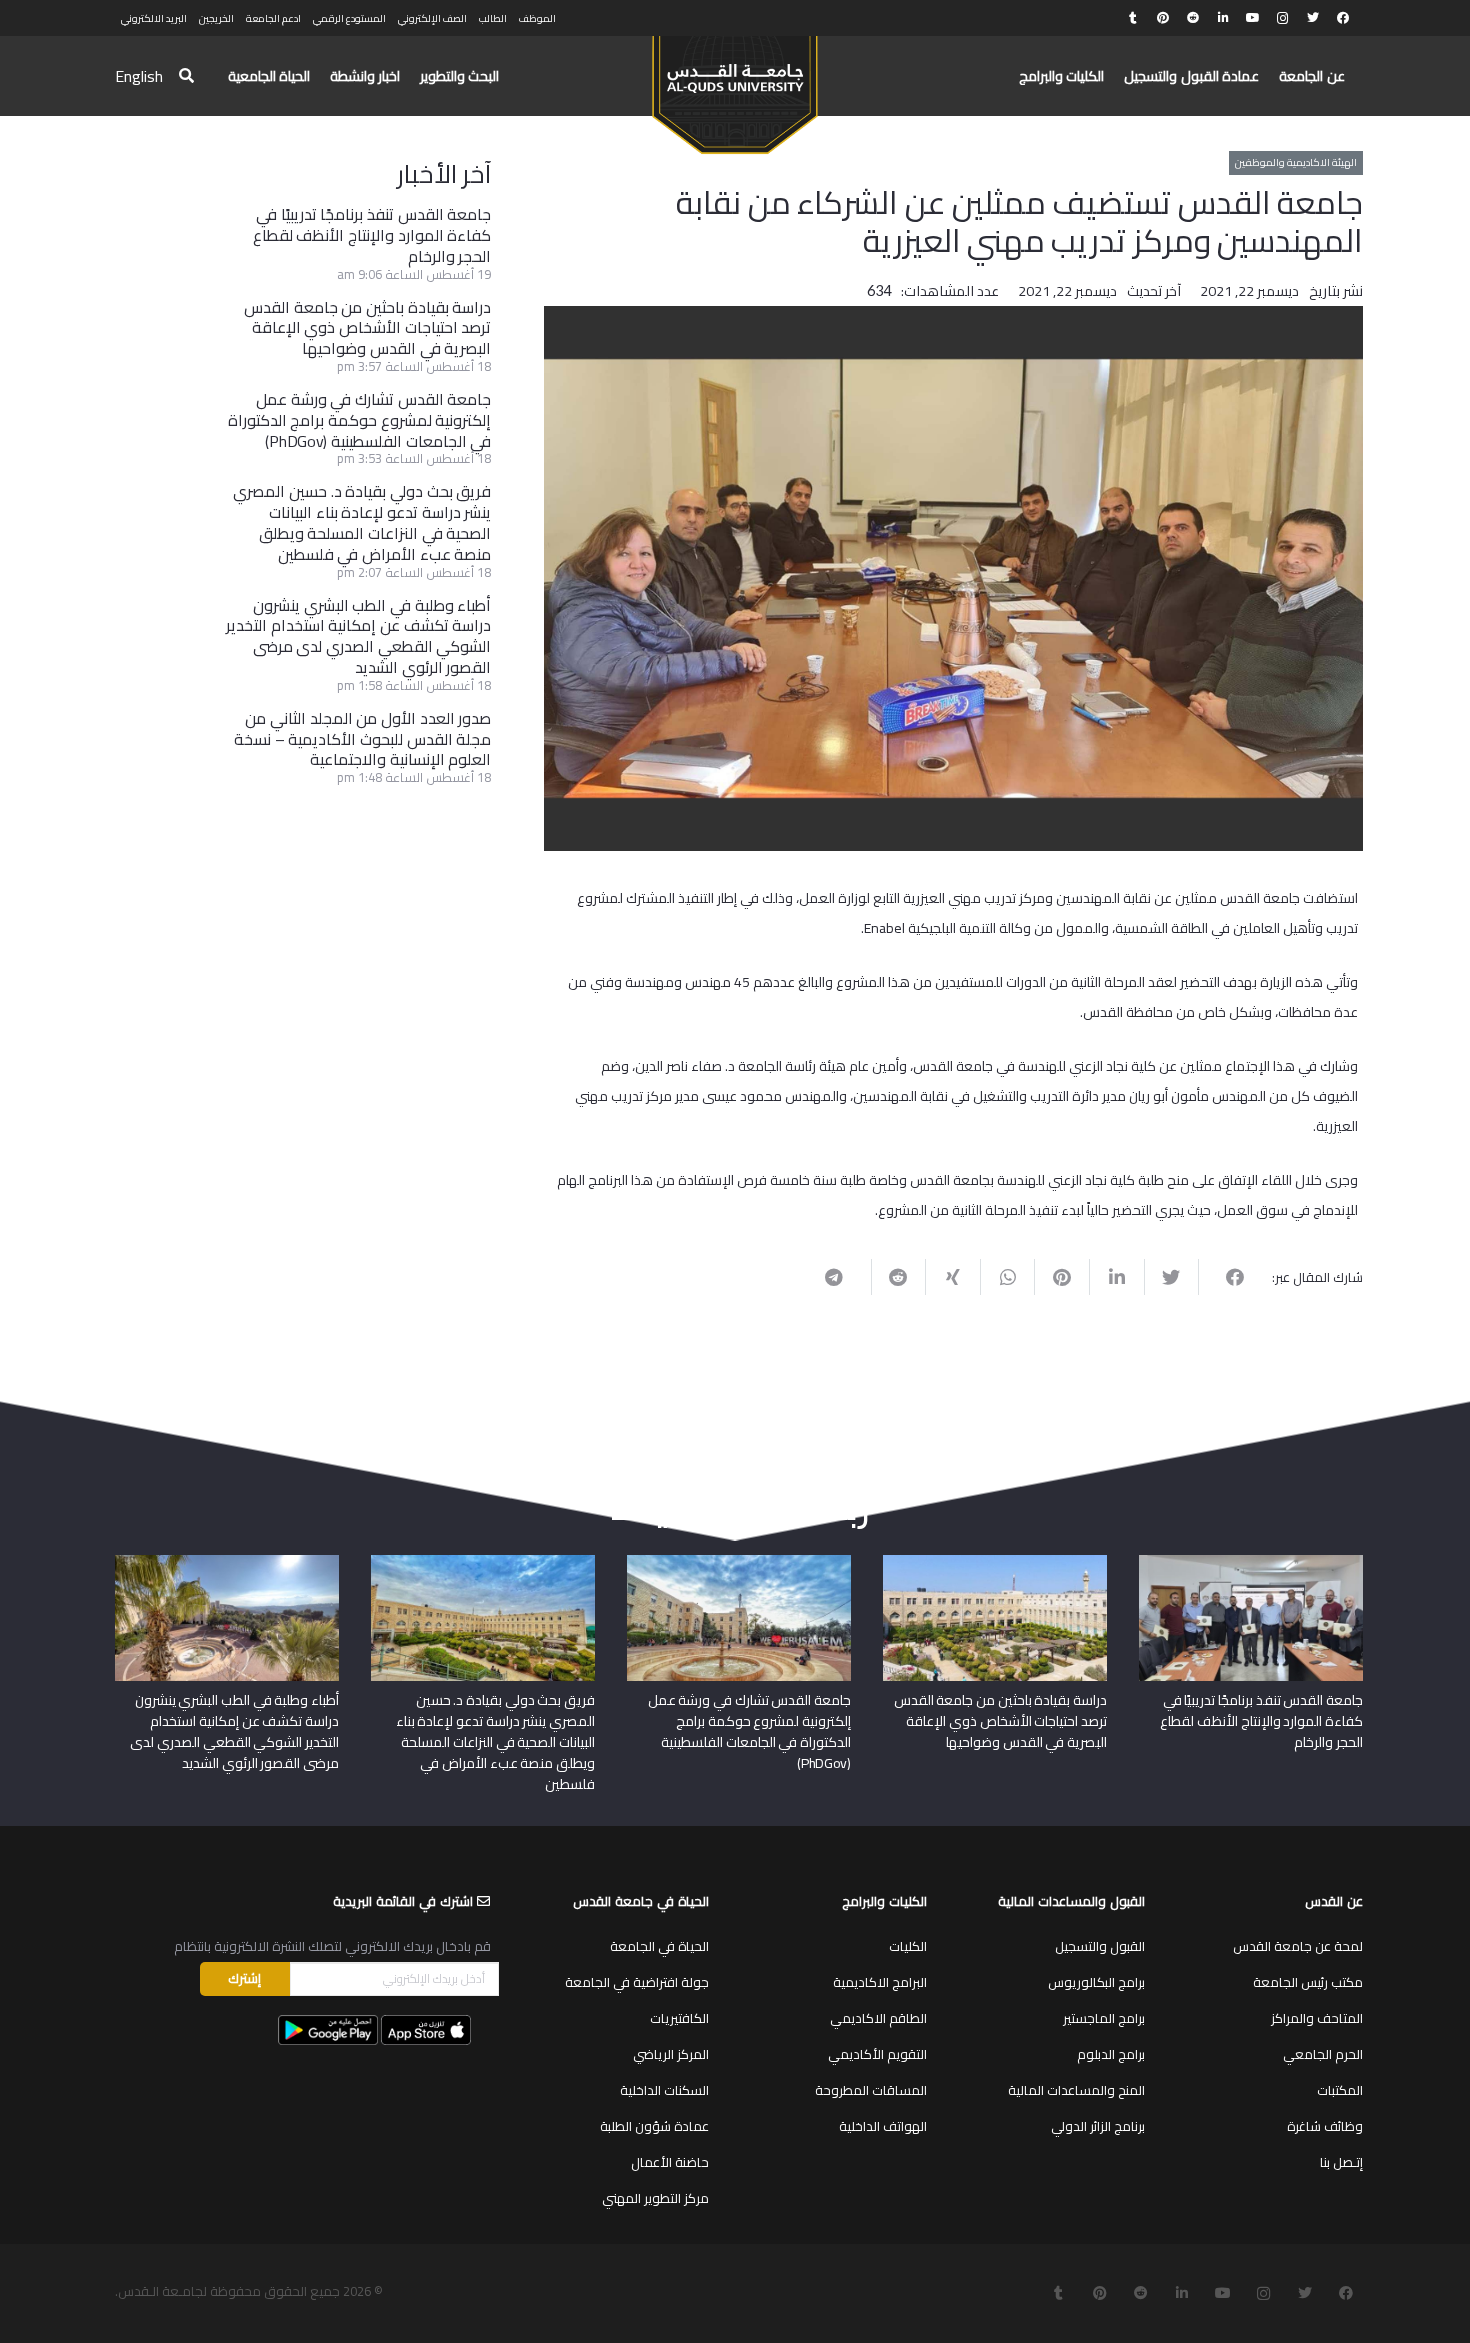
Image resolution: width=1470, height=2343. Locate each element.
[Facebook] (1343, 18)
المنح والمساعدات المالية (1076, 2090)
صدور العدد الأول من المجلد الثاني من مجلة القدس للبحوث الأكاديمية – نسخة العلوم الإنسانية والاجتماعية (362, 739)
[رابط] (734, 86)
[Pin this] (1061, 1277)
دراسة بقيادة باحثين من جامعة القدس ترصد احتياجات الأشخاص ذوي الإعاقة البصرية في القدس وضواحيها (367, 328)
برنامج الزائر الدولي (1098, 2126)
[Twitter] (1313, 18)
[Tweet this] (1171, 1277)
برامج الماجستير (1104, 2018)
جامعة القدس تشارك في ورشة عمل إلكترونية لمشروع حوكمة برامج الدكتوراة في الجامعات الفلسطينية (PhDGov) (360, 420)
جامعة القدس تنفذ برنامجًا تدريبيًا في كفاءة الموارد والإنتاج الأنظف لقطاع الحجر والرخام (372, 235)
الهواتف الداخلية (883, 2126)
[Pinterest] (1163, 18)
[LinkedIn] (1223, 18)
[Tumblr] (1133, 18)
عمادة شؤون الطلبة (654, 2126)
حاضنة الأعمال (670, 2162)
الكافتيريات (679, 2018)
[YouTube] (1253, 18)
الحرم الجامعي (1323, 2054)
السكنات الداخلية (664, 2090)
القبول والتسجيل (1100, 1946)
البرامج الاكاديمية (880, 1982)
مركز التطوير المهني (655, 2198)
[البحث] (186, 76)
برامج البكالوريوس (1096, 1982)
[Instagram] (1283, 18)
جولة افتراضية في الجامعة (637, 1982)
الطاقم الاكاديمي (878, 2018)
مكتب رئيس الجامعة (1308, 1982)
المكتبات (1340, 2090)
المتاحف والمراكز (1317, 2018)
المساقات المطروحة (871, 2090)
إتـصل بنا (1341, 2162)
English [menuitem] (139, 76)
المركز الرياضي (671, 2054)
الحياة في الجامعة (659, 1946)
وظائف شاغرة (1325, 2126)
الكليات (908, 1946)
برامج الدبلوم (1111, 2054)
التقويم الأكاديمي (877, 2054)
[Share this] (1225, 1277)
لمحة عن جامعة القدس (1298, 1946)
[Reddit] (1193, 18)
